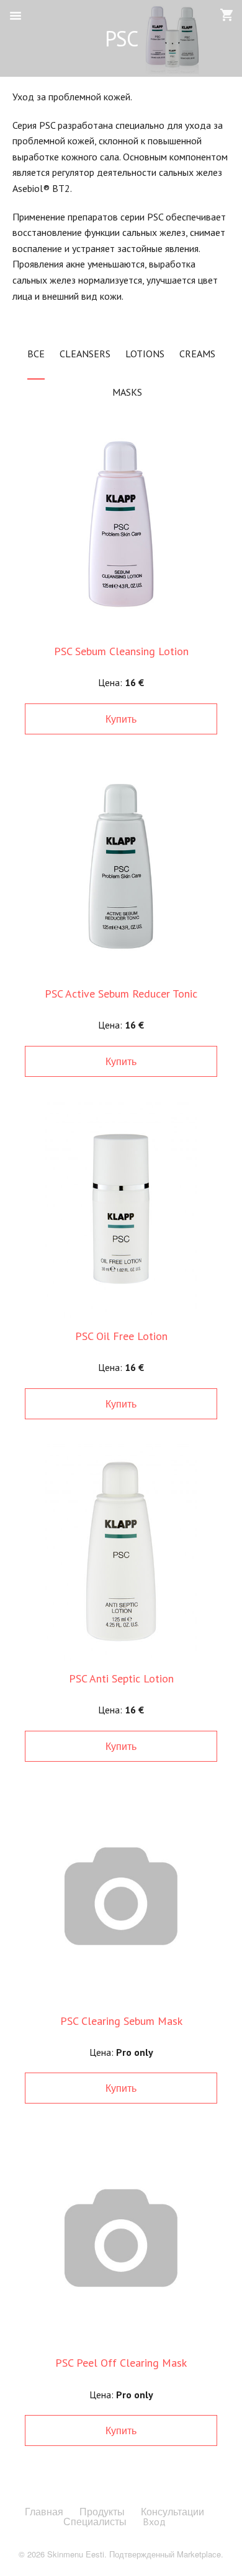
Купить (121, 719)
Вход (154, 2522)
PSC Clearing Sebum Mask (121, 2021)
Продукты (102, 2512)
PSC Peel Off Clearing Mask (121, 2363)
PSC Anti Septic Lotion (121, 1678)
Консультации (173, 2512)
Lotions (145, 354)
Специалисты (95, 2522)
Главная (44, 2512)
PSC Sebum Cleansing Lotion (121, 651)
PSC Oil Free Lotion (121, 1336)
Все (36, 354)
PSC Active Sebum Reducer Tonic (121, 994)
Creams (197, 354)
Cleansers (85, 354)
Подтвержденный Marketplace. (166, 2554)
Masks (127, 392)
